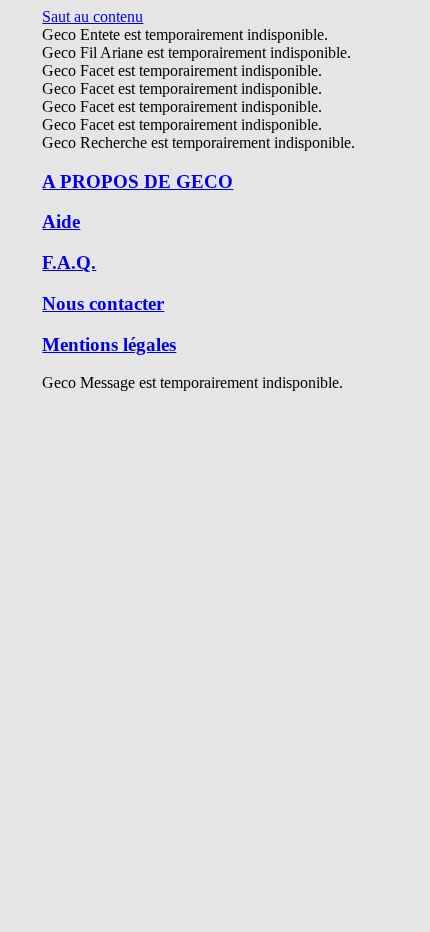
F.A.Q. (69, 262)
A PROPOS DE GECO (137, 181)
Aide (61, 221)
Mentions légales (109, 344)
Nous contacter (103, 303)
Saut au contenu (92, 16)
